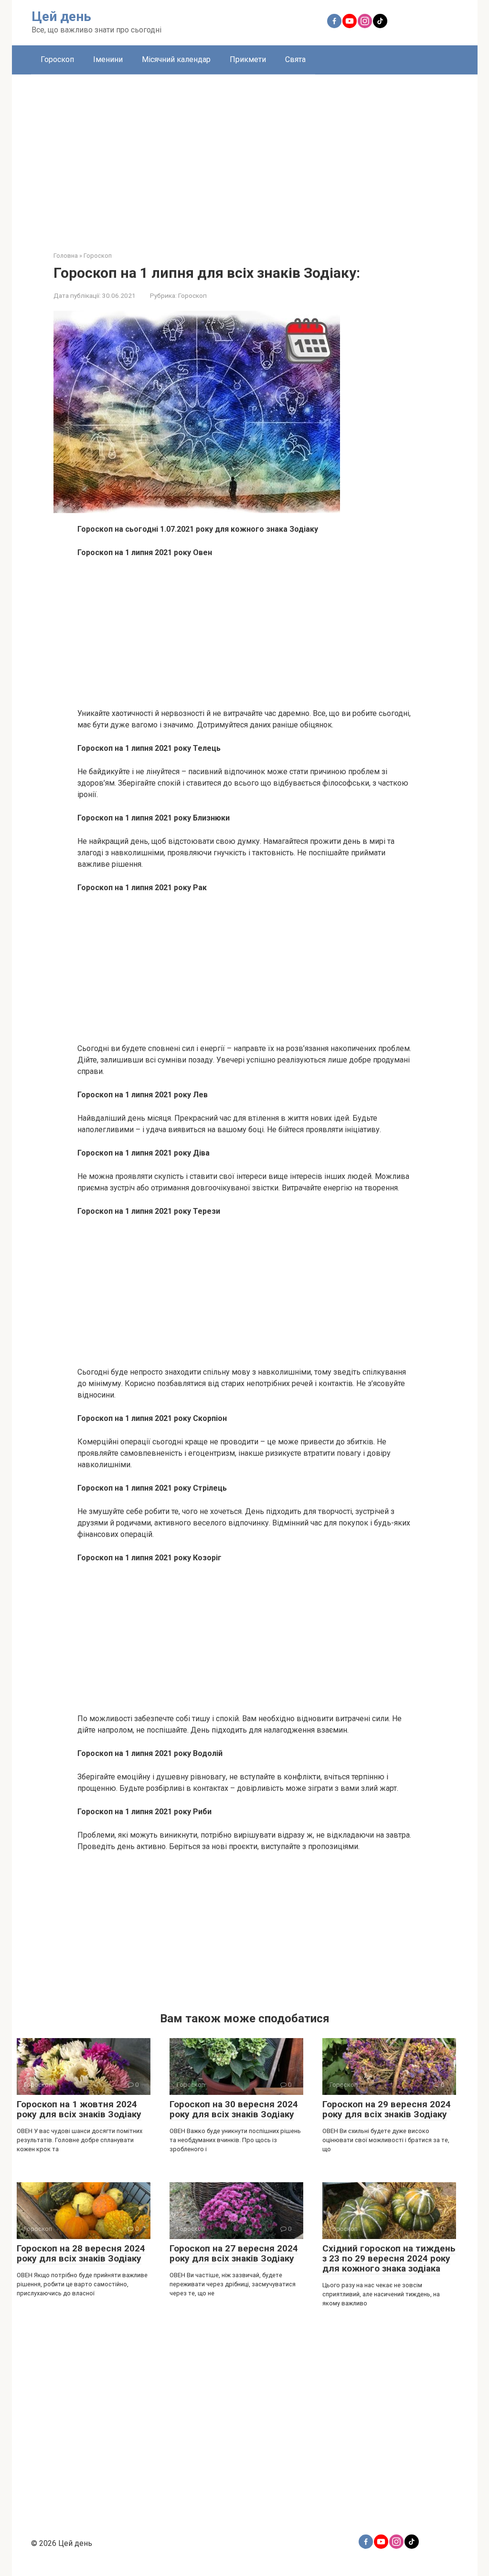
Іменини (108, 59)
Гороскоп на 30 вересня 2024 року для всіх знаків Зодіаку (234, 2109)
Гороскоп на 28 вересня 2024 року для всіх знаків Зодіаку (81, 2253)
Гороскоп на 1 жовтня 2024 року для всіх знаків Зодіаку (79, 2109)
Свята (295, 59)
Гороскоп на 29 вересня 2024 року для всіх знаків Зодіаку (387, 2109)
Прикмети (248, 59)
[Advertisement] (245, 156)
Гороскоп (57, 59)
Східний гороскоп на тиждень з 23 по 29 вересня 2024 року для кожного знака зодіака (389, 2258)
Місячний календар (176, 59)
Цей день (61, 16)
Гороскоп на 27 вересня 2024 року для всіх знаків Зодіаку (234, 2253)
